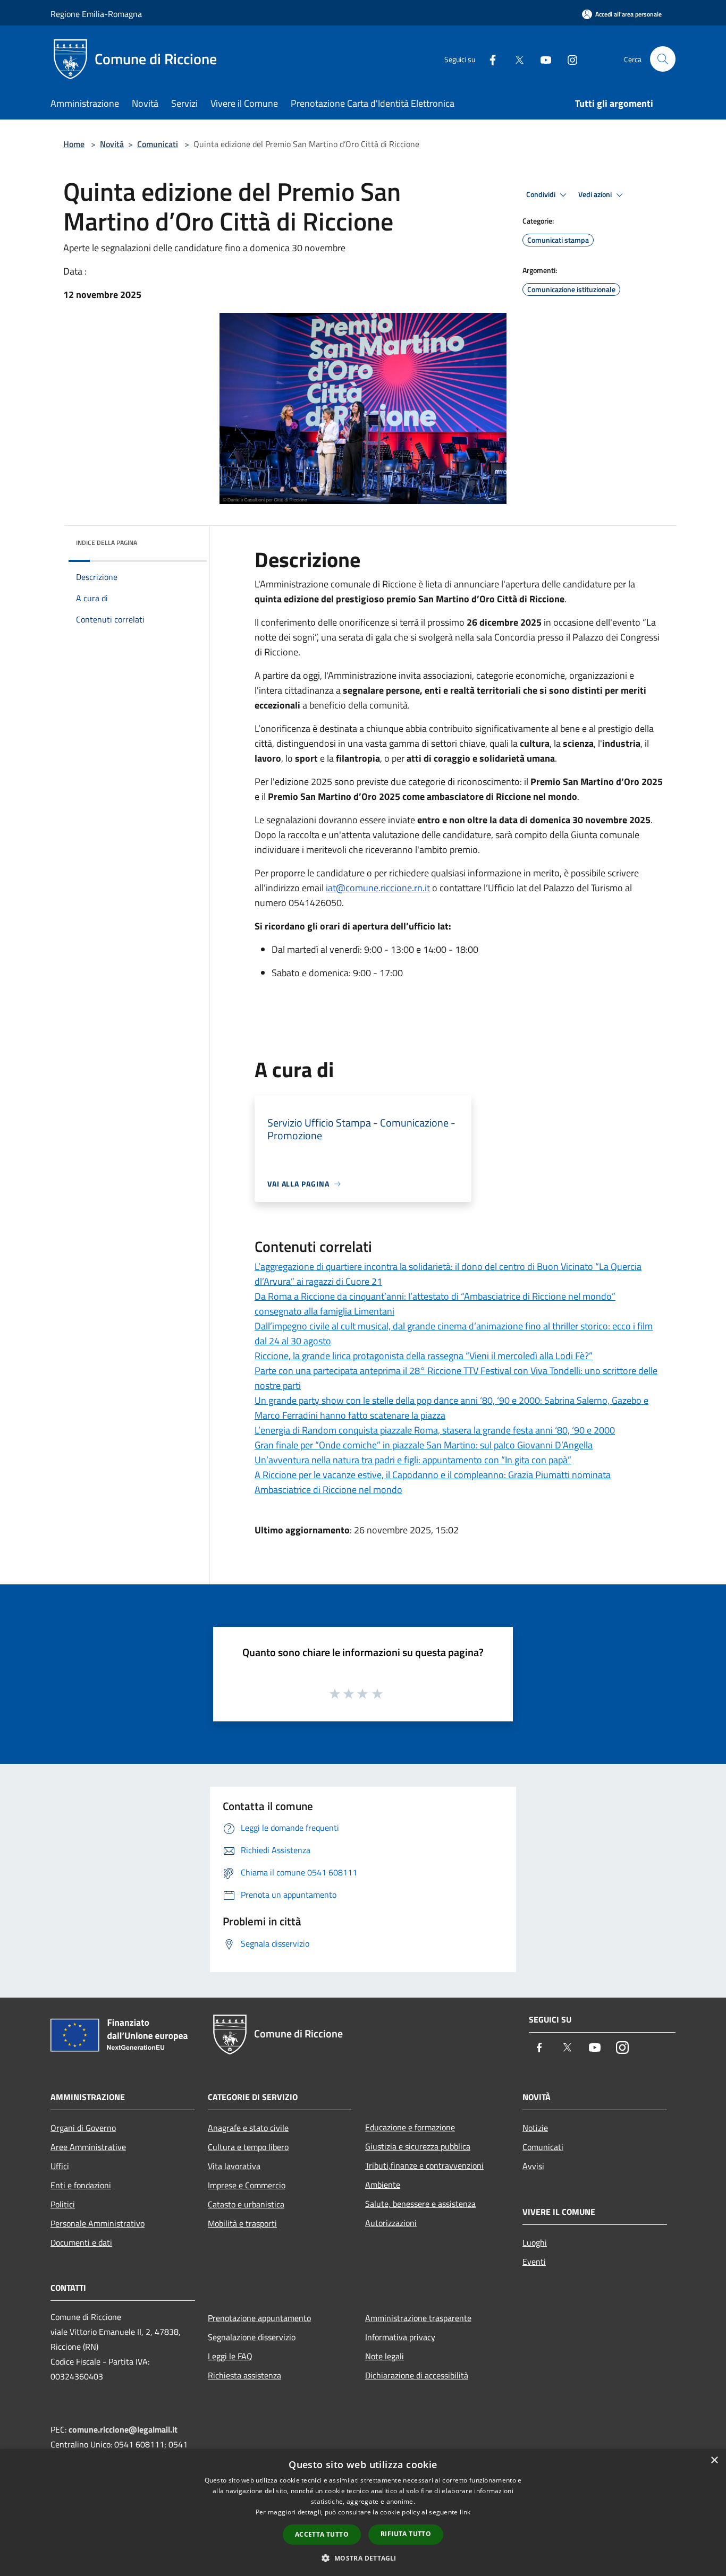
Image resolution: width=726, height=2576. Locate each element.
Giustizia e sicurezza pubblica (418, 2146)
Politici (63, 2204)
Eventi (534, 2262)
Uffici (60, 2166)
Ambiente (383, 2185)
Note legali (385, 2356)
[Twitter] (515, 59)
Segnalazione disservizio (252, 2337)
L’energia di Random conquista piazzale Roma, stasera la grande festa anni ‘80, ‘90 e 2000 (435, 1430)
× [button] (714, 2460)
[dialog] (363, 2513)
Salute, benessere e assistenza (420, 2204)
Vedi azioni (596, 194)
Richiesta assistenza (244, 2375)
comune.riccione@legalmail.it (123, 2429)
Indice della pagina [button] (107, 543)
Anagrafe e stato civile (248, 2128)
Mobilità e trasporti (242, 2223)
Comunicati (158, 144)
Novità (112, 144)
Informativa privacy (400, 2337)
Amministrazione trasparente (418, 2318)
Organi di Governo (83, 2128)
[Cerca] (663, 59)
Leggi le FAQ (230, 2356)
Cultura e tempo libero (248, 2147)
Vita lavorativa (234, 2166)
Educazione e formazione (410, 2127)
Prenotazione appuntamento (259, 2318)
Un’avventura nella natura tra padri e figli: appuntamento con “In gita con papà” (413, 1460)
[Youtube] (542, 59)
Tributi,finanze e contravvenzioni (424, 2165)
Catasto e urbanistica (246, 2204)
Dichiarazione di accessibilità (417, 2375)
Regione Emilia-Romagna (96, 14)
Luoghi (535, 2242)
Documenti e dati (81, 2242)
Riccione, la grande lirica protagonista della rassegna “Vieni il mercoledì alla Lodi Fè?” (424, 1356)
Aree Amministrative (88, 2147)
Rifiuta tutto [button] (406, 2534)
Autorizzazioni (391, 2223)
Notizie (535, 2128)
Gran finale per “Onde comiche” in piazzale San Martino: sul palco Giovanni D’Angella (424, 1445)
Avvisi (533, 2166)
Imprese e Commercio (247, 2185)
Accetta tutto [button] (322, 2534)
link (465, 2512)
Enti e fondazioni (81, 2185)
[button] (363, 2558)
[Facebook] (488, 59)
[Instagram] (568, 59)
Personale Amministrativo (98, 2223)
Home (74, 144)
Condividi (542, 194)
